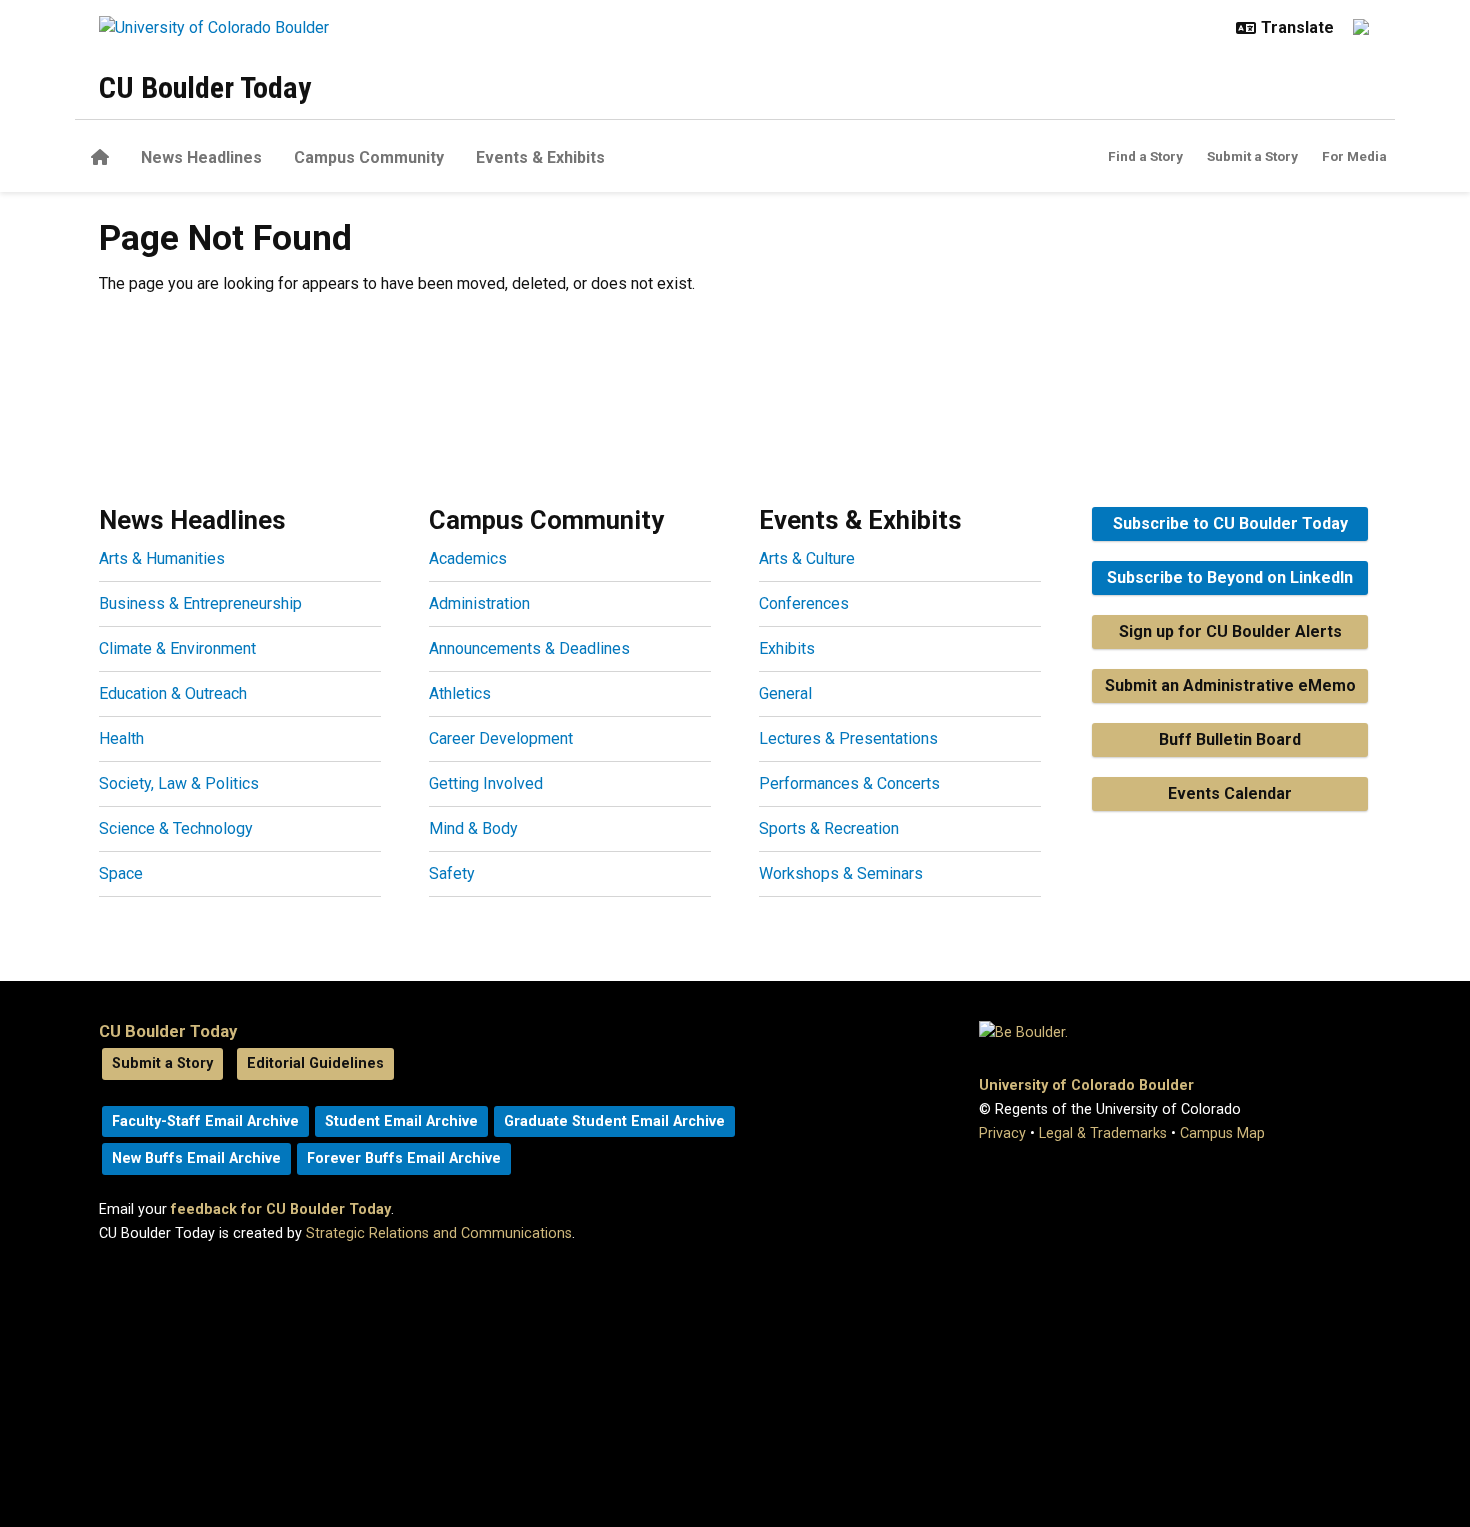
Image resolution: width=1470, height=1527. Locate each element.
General (785, 693)
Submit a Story (1252, 156)
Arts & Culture (807, 558)
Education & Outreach (173, 693)
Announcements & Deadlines (529, 648)
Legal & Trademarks (1103, 1133)
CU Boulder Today (205, 87)
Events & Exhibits (540, 157)
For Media (1354, 156)
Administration (479, 603)
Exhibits (787, 648)
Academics (468, 558)
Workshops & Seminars (841, 873)
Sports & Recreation (829, 828)
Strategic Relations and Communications (439, 1233)
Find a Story (1145, 156)
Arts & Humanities (162, 558)
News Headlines (201, 157)
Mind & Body (473, 828)
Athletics (460, 693)
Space (121, 873)
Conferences (804, 603)
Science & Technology (176, 828)
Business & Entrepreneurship (200, 603)
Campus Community (369, 157)
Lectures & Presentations (848, 738)
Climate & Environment (177, 648)
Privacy (1002, 1133)
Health (121, 738)
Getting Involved (486, 783)
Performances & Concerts (849, 783)
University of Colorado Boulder (1086, 1085)
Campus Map (1222, 1133)
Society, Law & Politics (179, 783)
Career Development (501, 738)
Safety (452, 873)
